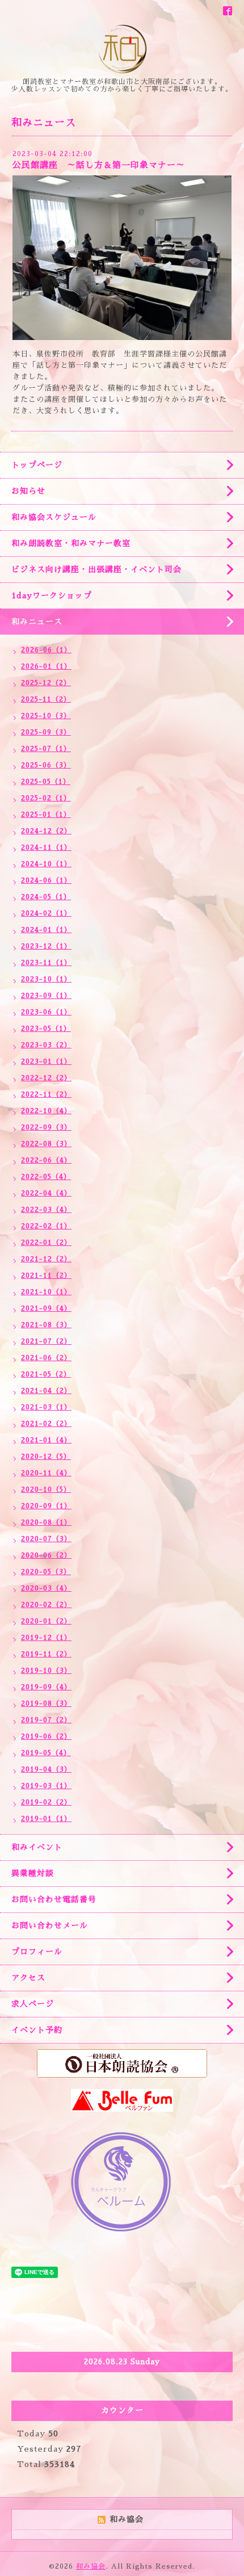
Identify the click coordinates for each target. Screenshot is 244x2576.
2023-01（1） (46, 1062)
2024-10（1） (46, 864)
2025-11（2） (46, 699)
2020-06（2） (46, 1555)
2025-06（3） (46, 765)
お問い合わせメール (50, 1925)
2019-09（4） (46, 1687)
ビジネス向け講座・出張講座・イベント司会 (96, 569)
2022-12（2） (46, 1078)
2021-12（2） (46, 1259)
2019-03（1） (46, 1786)
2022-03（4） (46, 1210)
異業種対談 (33, 1873)
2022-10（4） (46, 1111)
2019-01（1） (46, 1819)
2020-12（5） (46, 1457)
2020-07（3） (46, 1539)
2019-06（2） (46, 1736)
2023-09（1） (46, 996)
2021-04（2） (46, 1391)
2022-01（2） (46, 1243)
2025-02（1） (46, 798)
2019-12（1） (46, 1638)
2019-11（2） (46, 1654)
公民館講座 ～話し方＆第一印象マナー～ (99, 165)
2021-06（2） (46, 1358)
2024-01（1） (46, 930)
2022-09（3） (46, 1127)
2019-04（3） (46, 1769)
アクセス (28, 1978)
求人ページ (33, 2004)
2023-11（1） (46, 963)
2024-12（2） (46, 831)
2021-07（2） (46, 1341)
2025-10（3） (46, 716)
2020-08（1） (46, 1522)
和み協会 (91, 2566)
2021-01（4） (46, 1440)
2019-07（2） (46, 1720)
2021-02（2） (46, 1424)
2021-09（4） (46, 1308)
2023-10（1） (46, 979)
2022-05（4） (46, 1177)
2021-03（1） (46, 1407)
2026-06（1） (46, 650)
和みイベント (37, 1847)
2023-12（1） (46, 946)
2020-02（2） (46, 1605)
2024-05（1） (46, 897)
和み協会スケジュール (54, 517)
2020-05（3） (46, 1572)
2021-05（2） (46, 1374)
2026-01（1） (46, 666)
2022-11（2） (46, 1094)
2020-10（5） (46, 1490)
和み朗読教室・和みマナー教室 (71, 543)
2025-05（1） (46, 782)
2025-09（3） (46, 732)
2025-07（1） (46, 749)
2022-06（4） (46, 1160)
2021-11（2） (46, 1276)
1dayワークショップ (52, 595)
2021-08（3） (46, 1325)
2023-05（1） (46, 1029)
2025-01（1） (46, 815)
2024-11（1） (46, 848)
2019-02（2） (46, 1802)
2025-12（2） (46, 683)
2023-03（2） (46, 1045)
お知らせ (28, 491)
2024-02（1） (46, 913)
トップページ (37, 465)
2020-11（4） (46, 1473)
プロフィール (37, 1952)
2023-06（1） (46, 1012)
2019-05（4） (46, 1753)
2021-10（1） (46, 1292)
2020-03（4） (46, 1588)
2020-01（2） (46, 1621)
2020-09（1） (46, 1506)
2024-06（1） (46, 880)
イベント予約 (37, 2030)
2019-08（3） (46, 1704)
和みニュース (37, 622)
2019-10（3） (46, 1671)
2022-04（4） (46, 1193)
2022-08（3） (46, 1144)
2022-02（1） (46, 1226)
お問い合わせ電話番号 (54, 1899)
